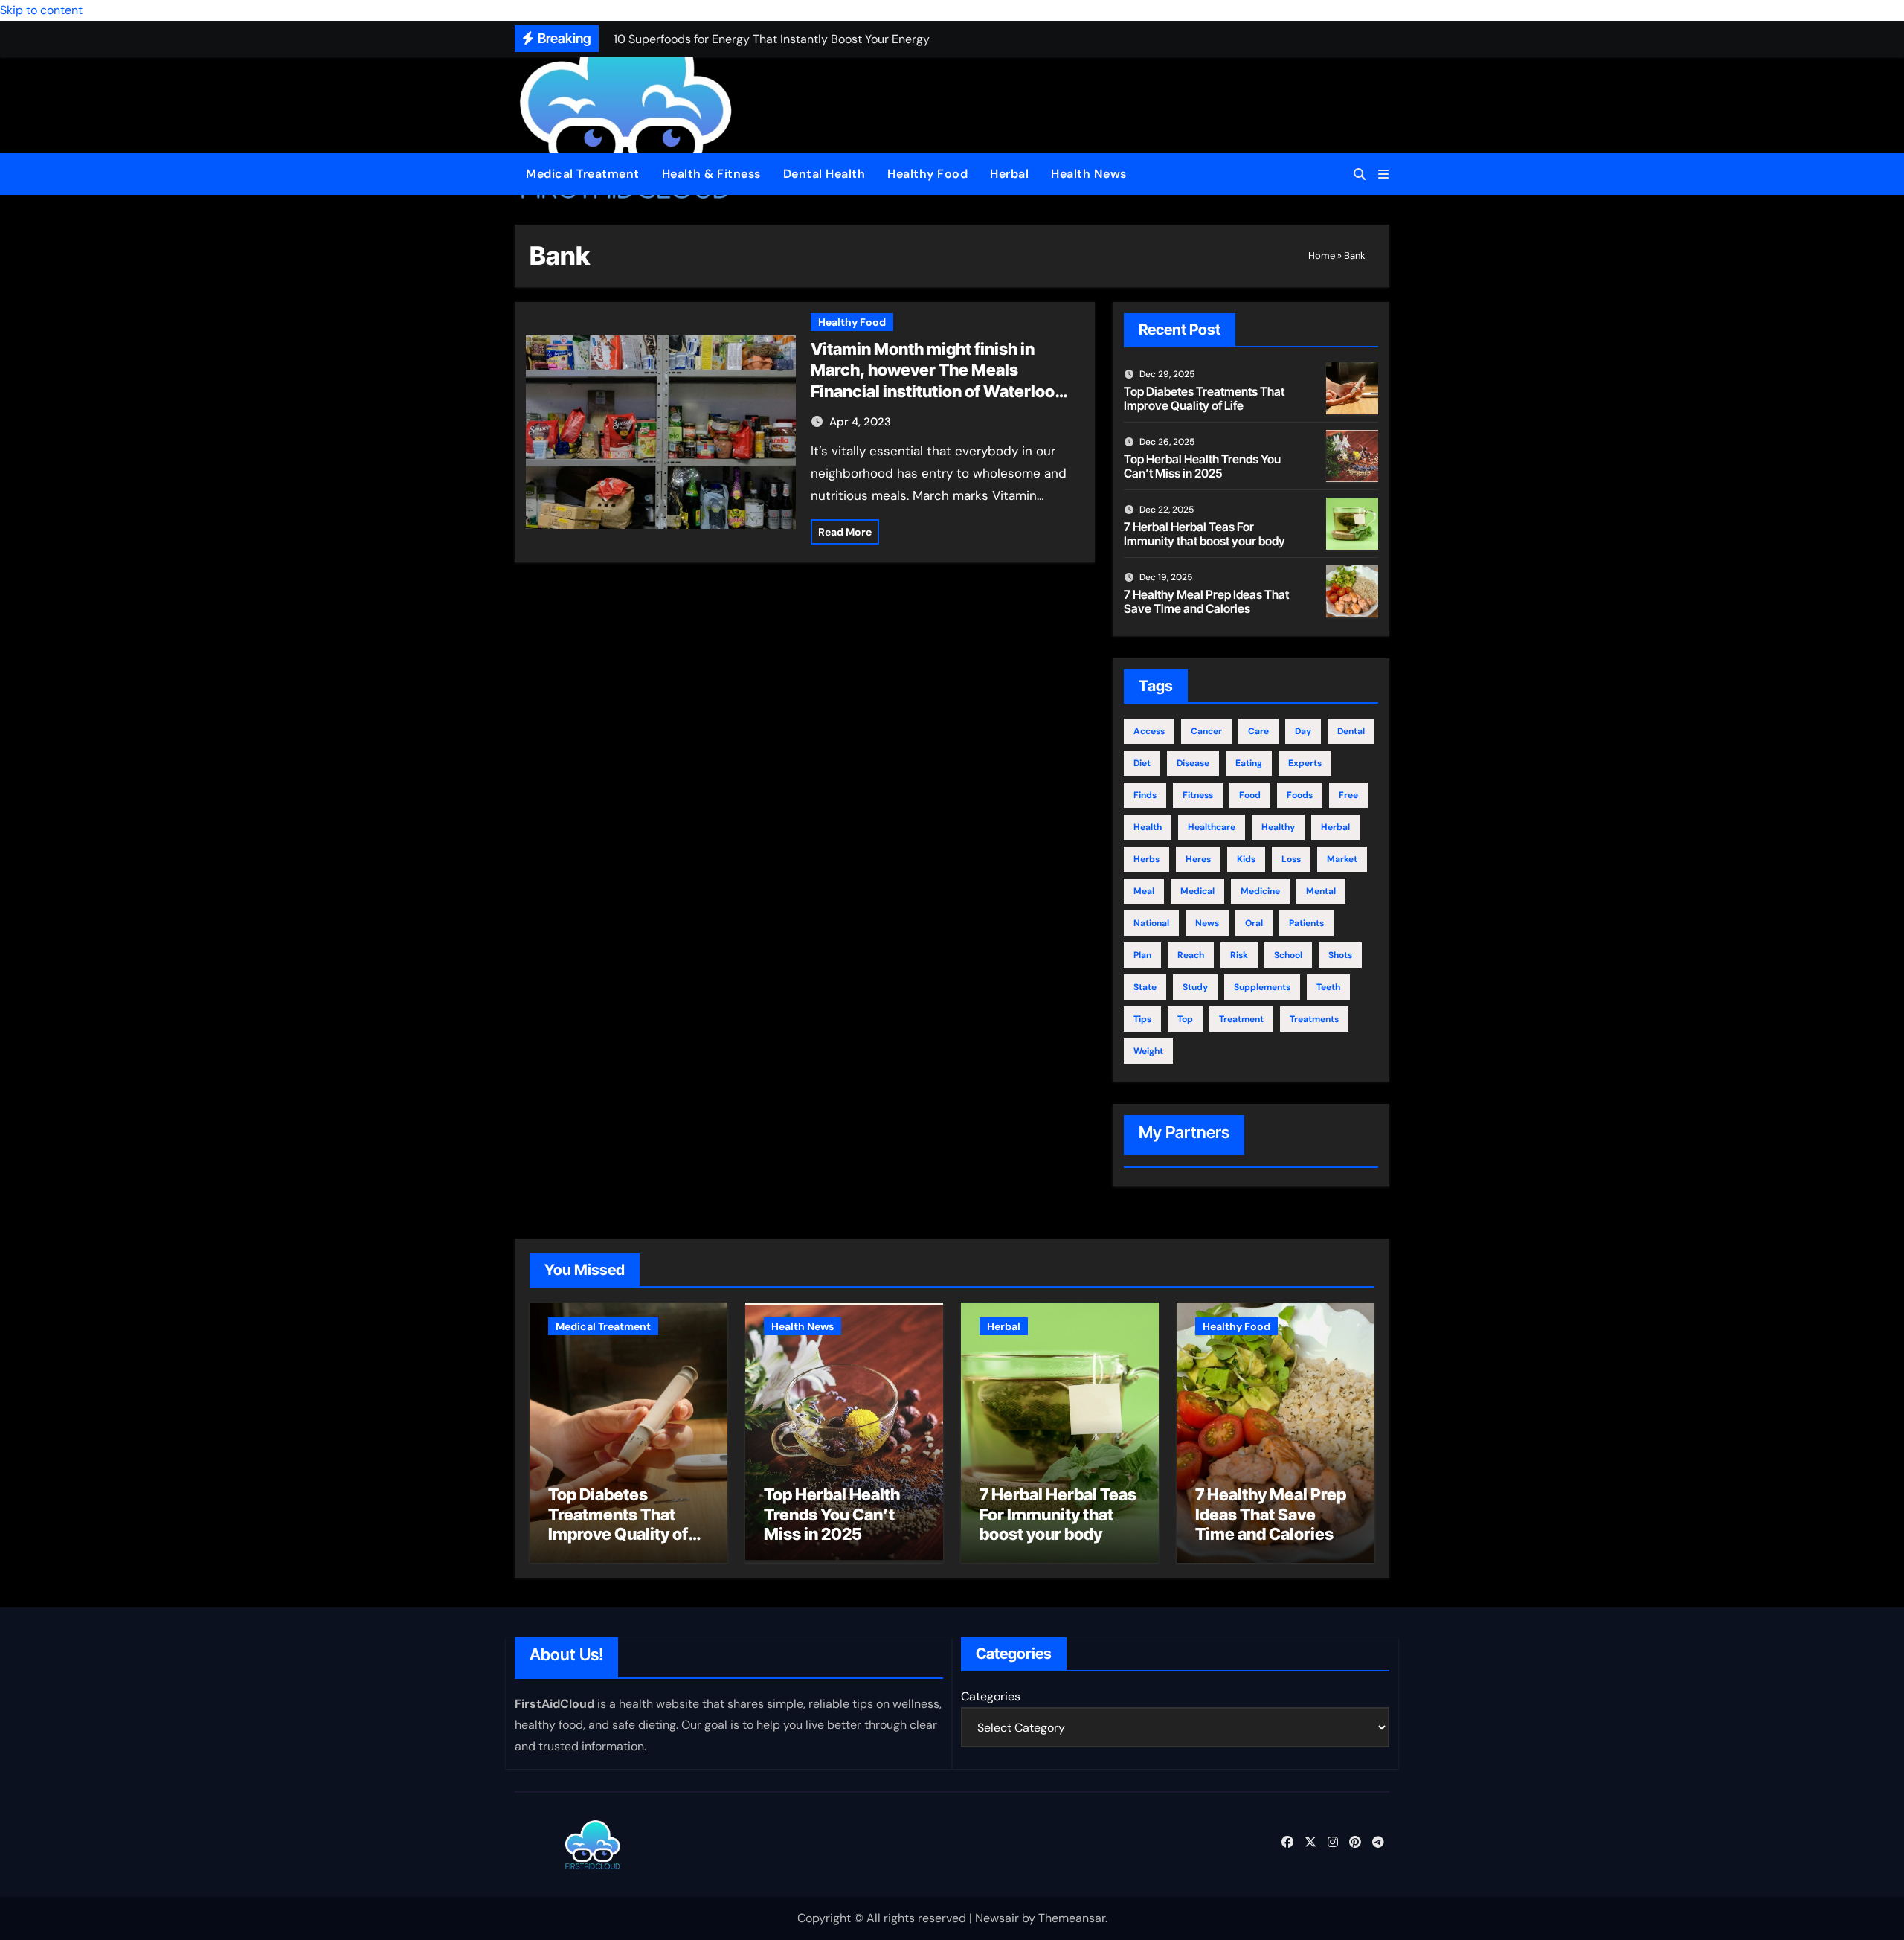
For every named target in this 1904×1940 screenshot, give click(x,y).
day (1303, 731)
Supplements (1262, 987)
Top (1185, 1019)
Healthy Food (927, 174)
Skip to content (41, 10)
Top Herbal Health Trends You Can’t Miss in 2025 (1202, 466)
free (1348, 795)
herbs (1146, 859)
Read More (845, 532)
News (1207, 923)
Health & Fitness (711, 174)
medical (1197, 891)
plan (1142, 955)
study (1195, 987)
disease (1193, 763)
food (1250, 795)
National (1151, 923)
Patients (1306, 923)
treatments (1314, 1019)
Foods (1300, 795)
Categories (991, 1696)
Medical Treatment (583, 174)
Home (1322, 256)
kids (1246, 859)
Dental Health (824, 174)
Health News (1089, 174)
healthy (1278, 827)
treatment (1241, 1019)
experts (1305, 763)
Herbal (1009, 174)
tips (1142, 1019)
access (1149, 731)
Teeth (1328, 987)
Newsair (997, 1918)
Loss (1291, 859)
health (1148, 827)
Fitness (1198, 795)
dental (1351, 731)
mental (1321, 891)
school (1288, 955)
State (1145, 987)
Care (1258, 731)
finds (1145, 795)
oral (1254, 923)
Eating (1249, 763)
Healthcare (1212, 827)
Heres (1198, 859)
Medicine (1260, 891)
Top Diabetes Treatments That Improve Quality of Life (1204, 398)
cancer (1206, 731)
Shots (1340, 955)
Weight (1148, 1051)
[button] (1383, 174)
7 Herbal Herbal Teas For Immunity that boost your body (1205, 534)
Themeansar (1072, 1918)
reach (1191, 955)
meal (1144, 891)
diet (1142, 763)
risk (1239, 955)
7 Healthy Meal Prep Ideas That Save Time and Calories (1206, 601)
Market (1342, 859)
